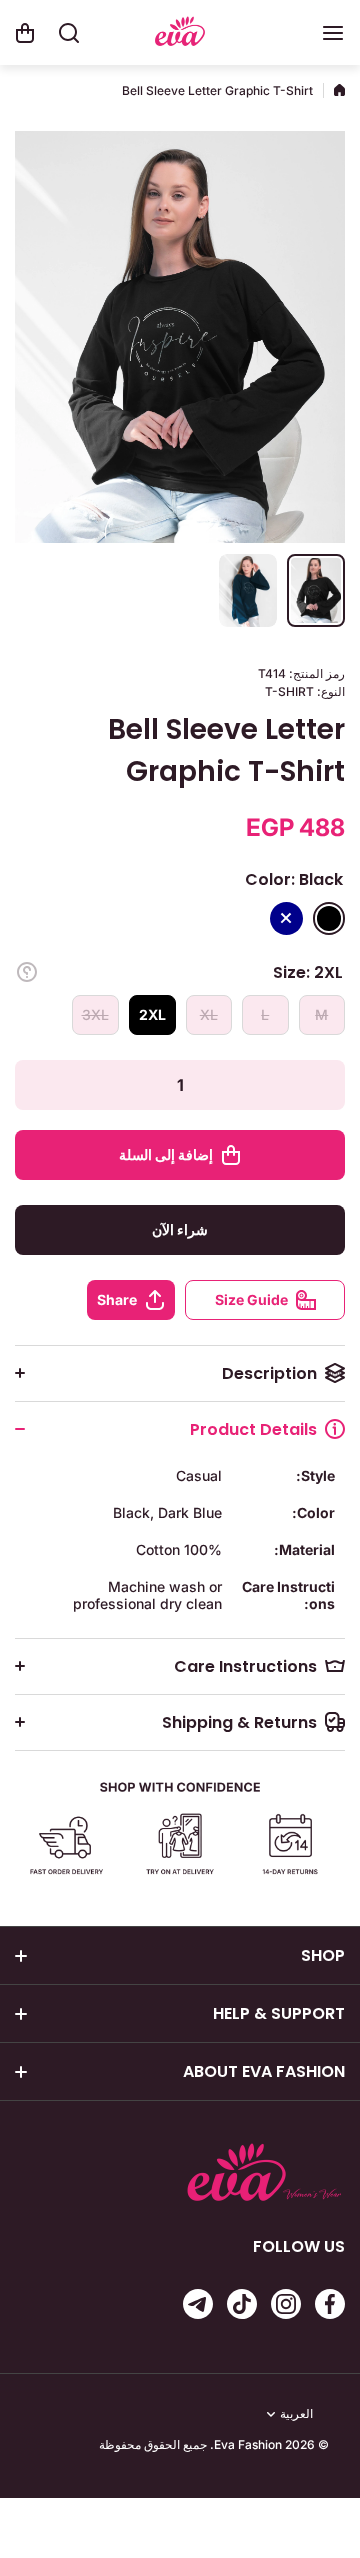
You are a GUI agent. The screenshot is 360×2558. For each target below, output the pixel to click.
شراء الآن (180, 1229)
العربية (296, 2414)
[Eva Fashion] (180, 33)
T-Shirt (289, 691)
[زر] (27, 972)
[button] (25, 33)
